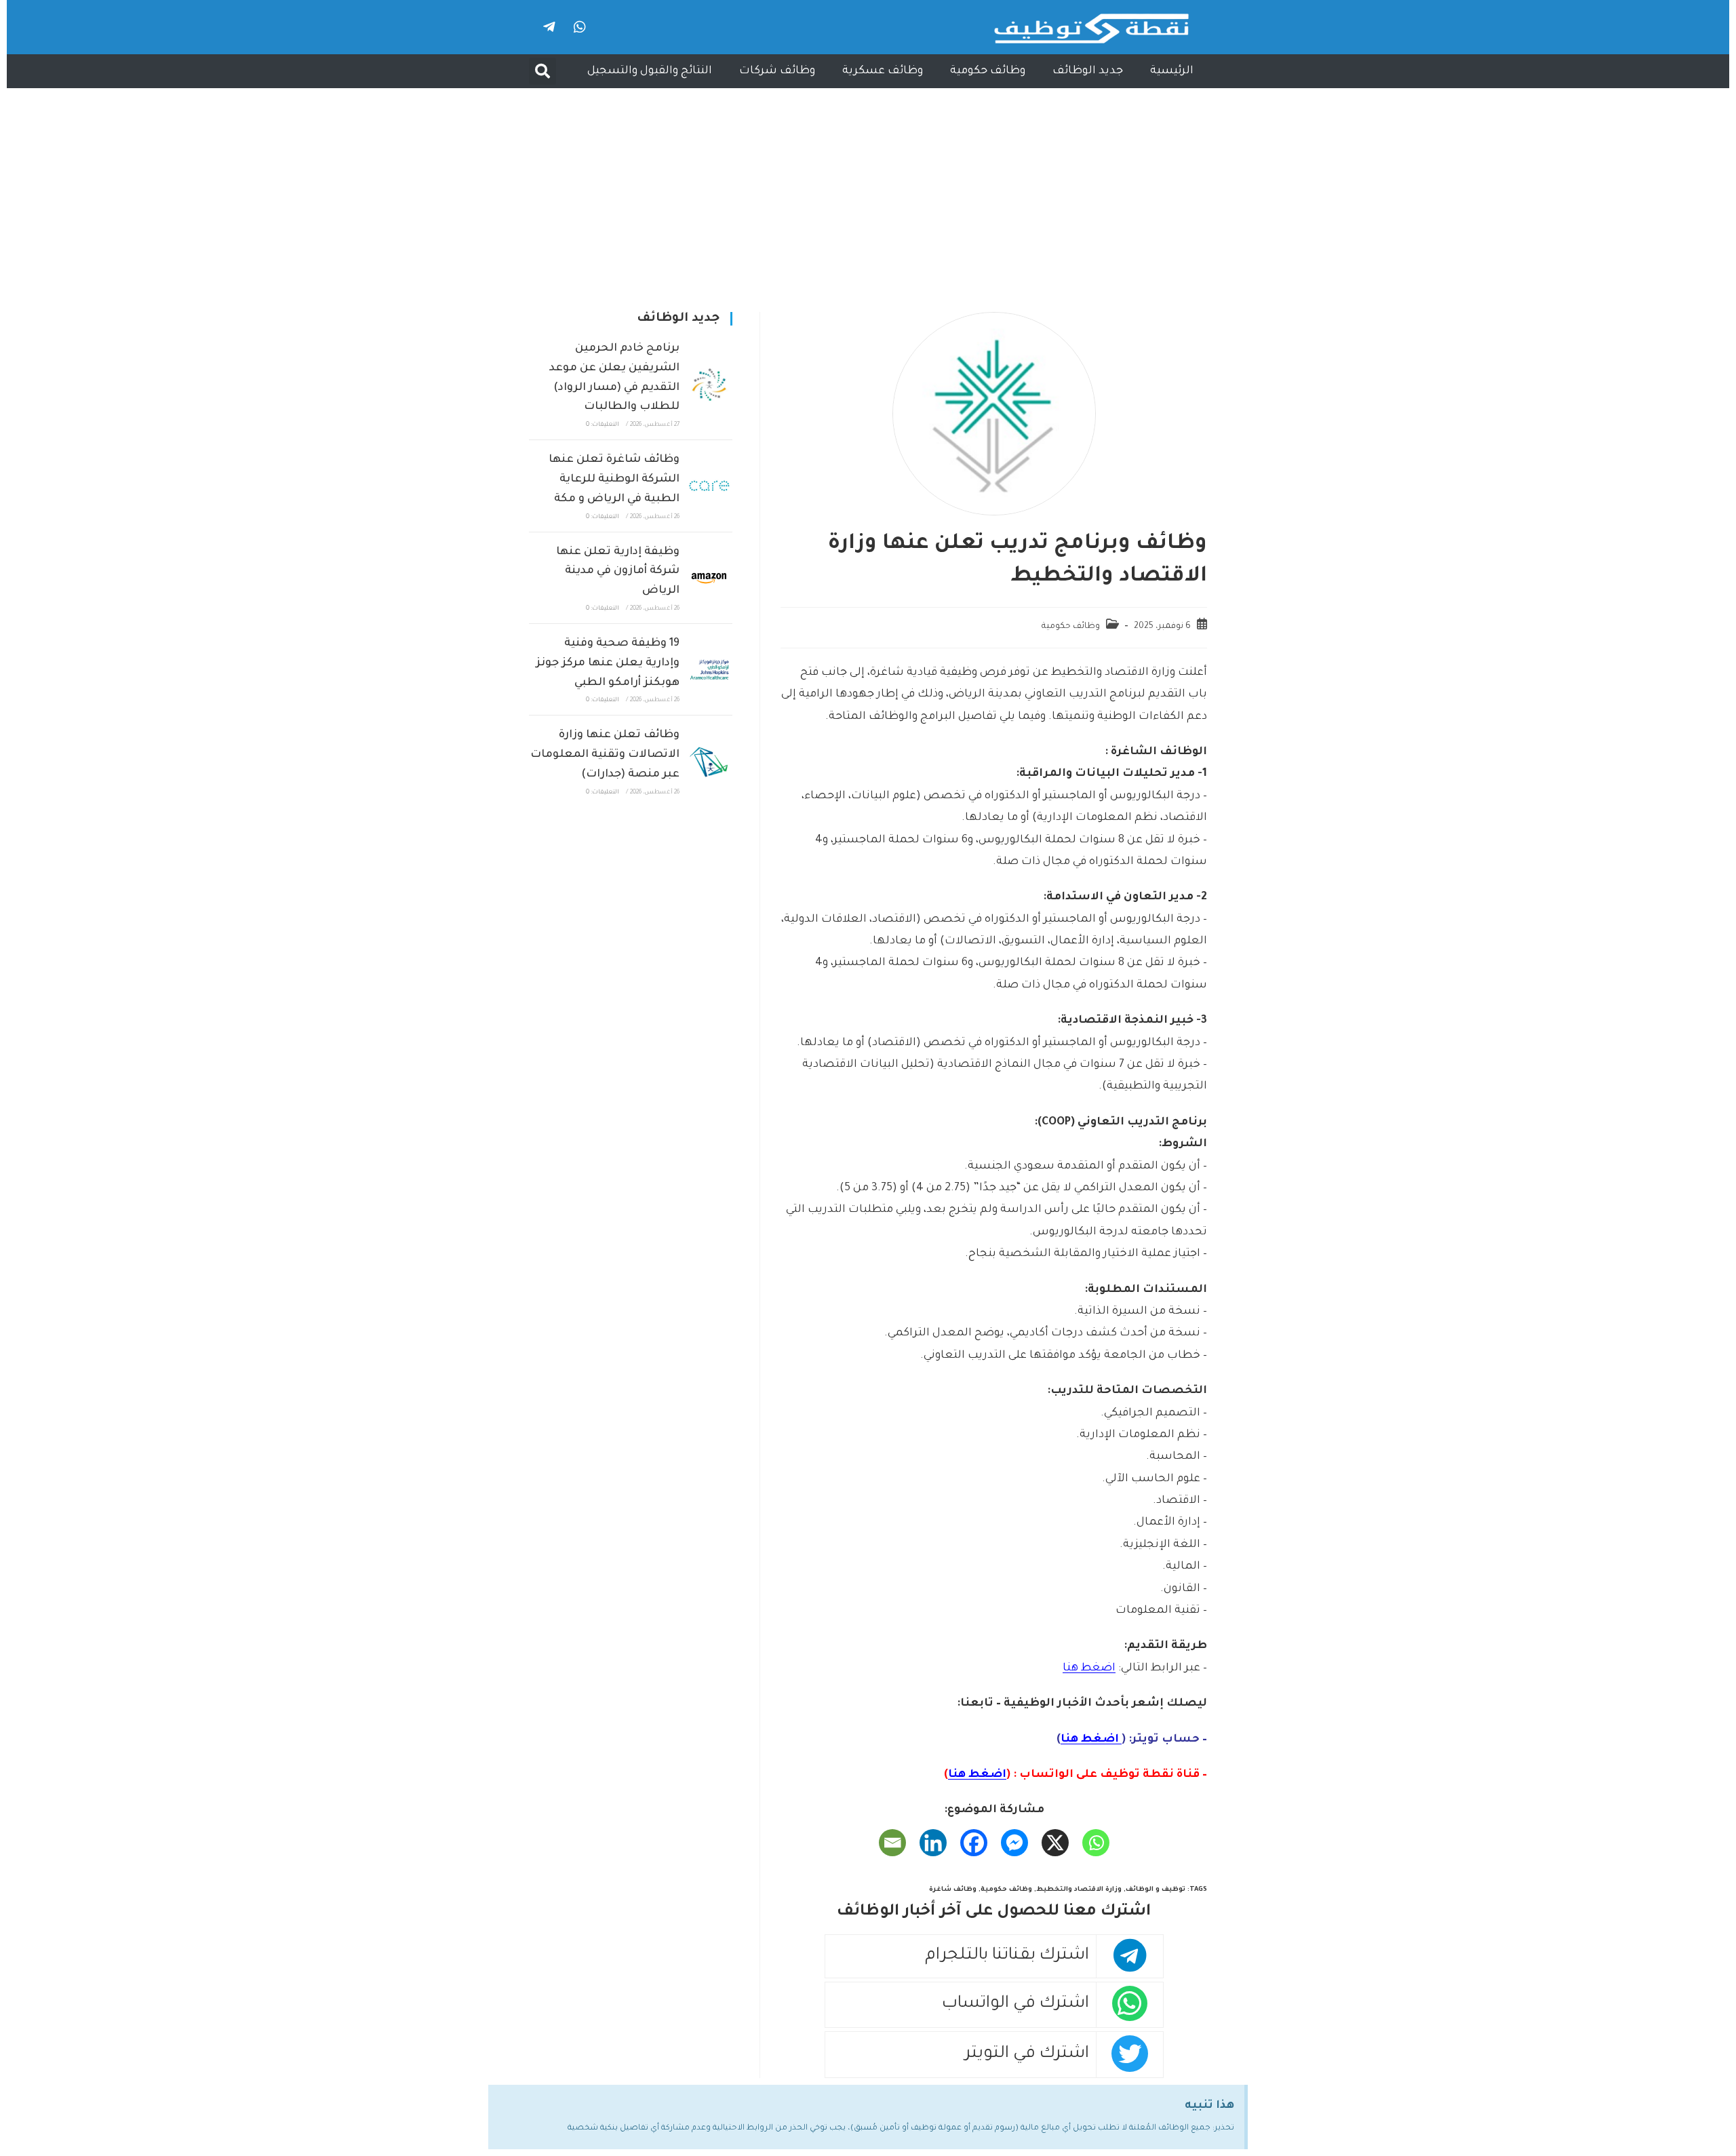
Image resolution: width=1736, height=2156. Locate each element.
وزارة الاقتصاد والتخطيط (1079, 1890)
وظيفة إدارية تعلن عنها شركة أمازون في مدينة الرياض (618, 572)
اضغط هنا (1089, 1668)
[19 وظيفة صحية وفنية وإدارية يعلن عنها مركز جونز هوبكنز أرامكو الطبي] (709, 669)
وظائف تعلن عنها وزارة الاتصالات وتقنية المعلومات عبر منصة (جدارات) (605, 755)
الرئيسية (1172, 71)
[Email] (892, 1843)
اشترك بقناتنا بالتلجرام (1007, 1956)
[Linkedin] (933, 1843)
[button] (542, 71)
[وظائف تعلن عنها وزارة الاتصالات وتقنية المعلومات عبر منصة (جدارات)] (709, 762)
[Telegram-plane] (549, 27)
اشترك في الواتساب (1015, 2004)
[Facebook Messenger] (1014, 1843)
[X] (1055, 1843)
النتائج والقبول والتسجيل (650, 71)
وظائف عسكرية (883, 71)
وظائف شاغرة (953, 1890)
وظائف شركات (777, 71)
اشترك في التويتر (1027, 2055)
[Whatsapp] (580, 27)
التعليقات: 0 (603, 425)
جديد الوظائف (1088, 71)
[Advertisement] (868, 190)
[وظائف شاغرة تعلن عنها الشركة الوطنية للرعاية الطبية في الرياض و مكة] (709, 486)
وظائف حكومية (988, 71)
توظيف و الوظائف (1156, 1890)
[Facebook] (974, 1843)
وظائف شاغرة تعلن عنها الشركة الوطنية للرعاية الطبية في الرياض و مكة (614, 479)
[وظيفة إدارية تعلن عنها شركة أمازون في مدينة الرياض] (709, 578)
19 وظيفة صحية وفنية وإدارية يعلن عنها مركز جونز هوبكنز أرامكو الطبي (608, 663)
